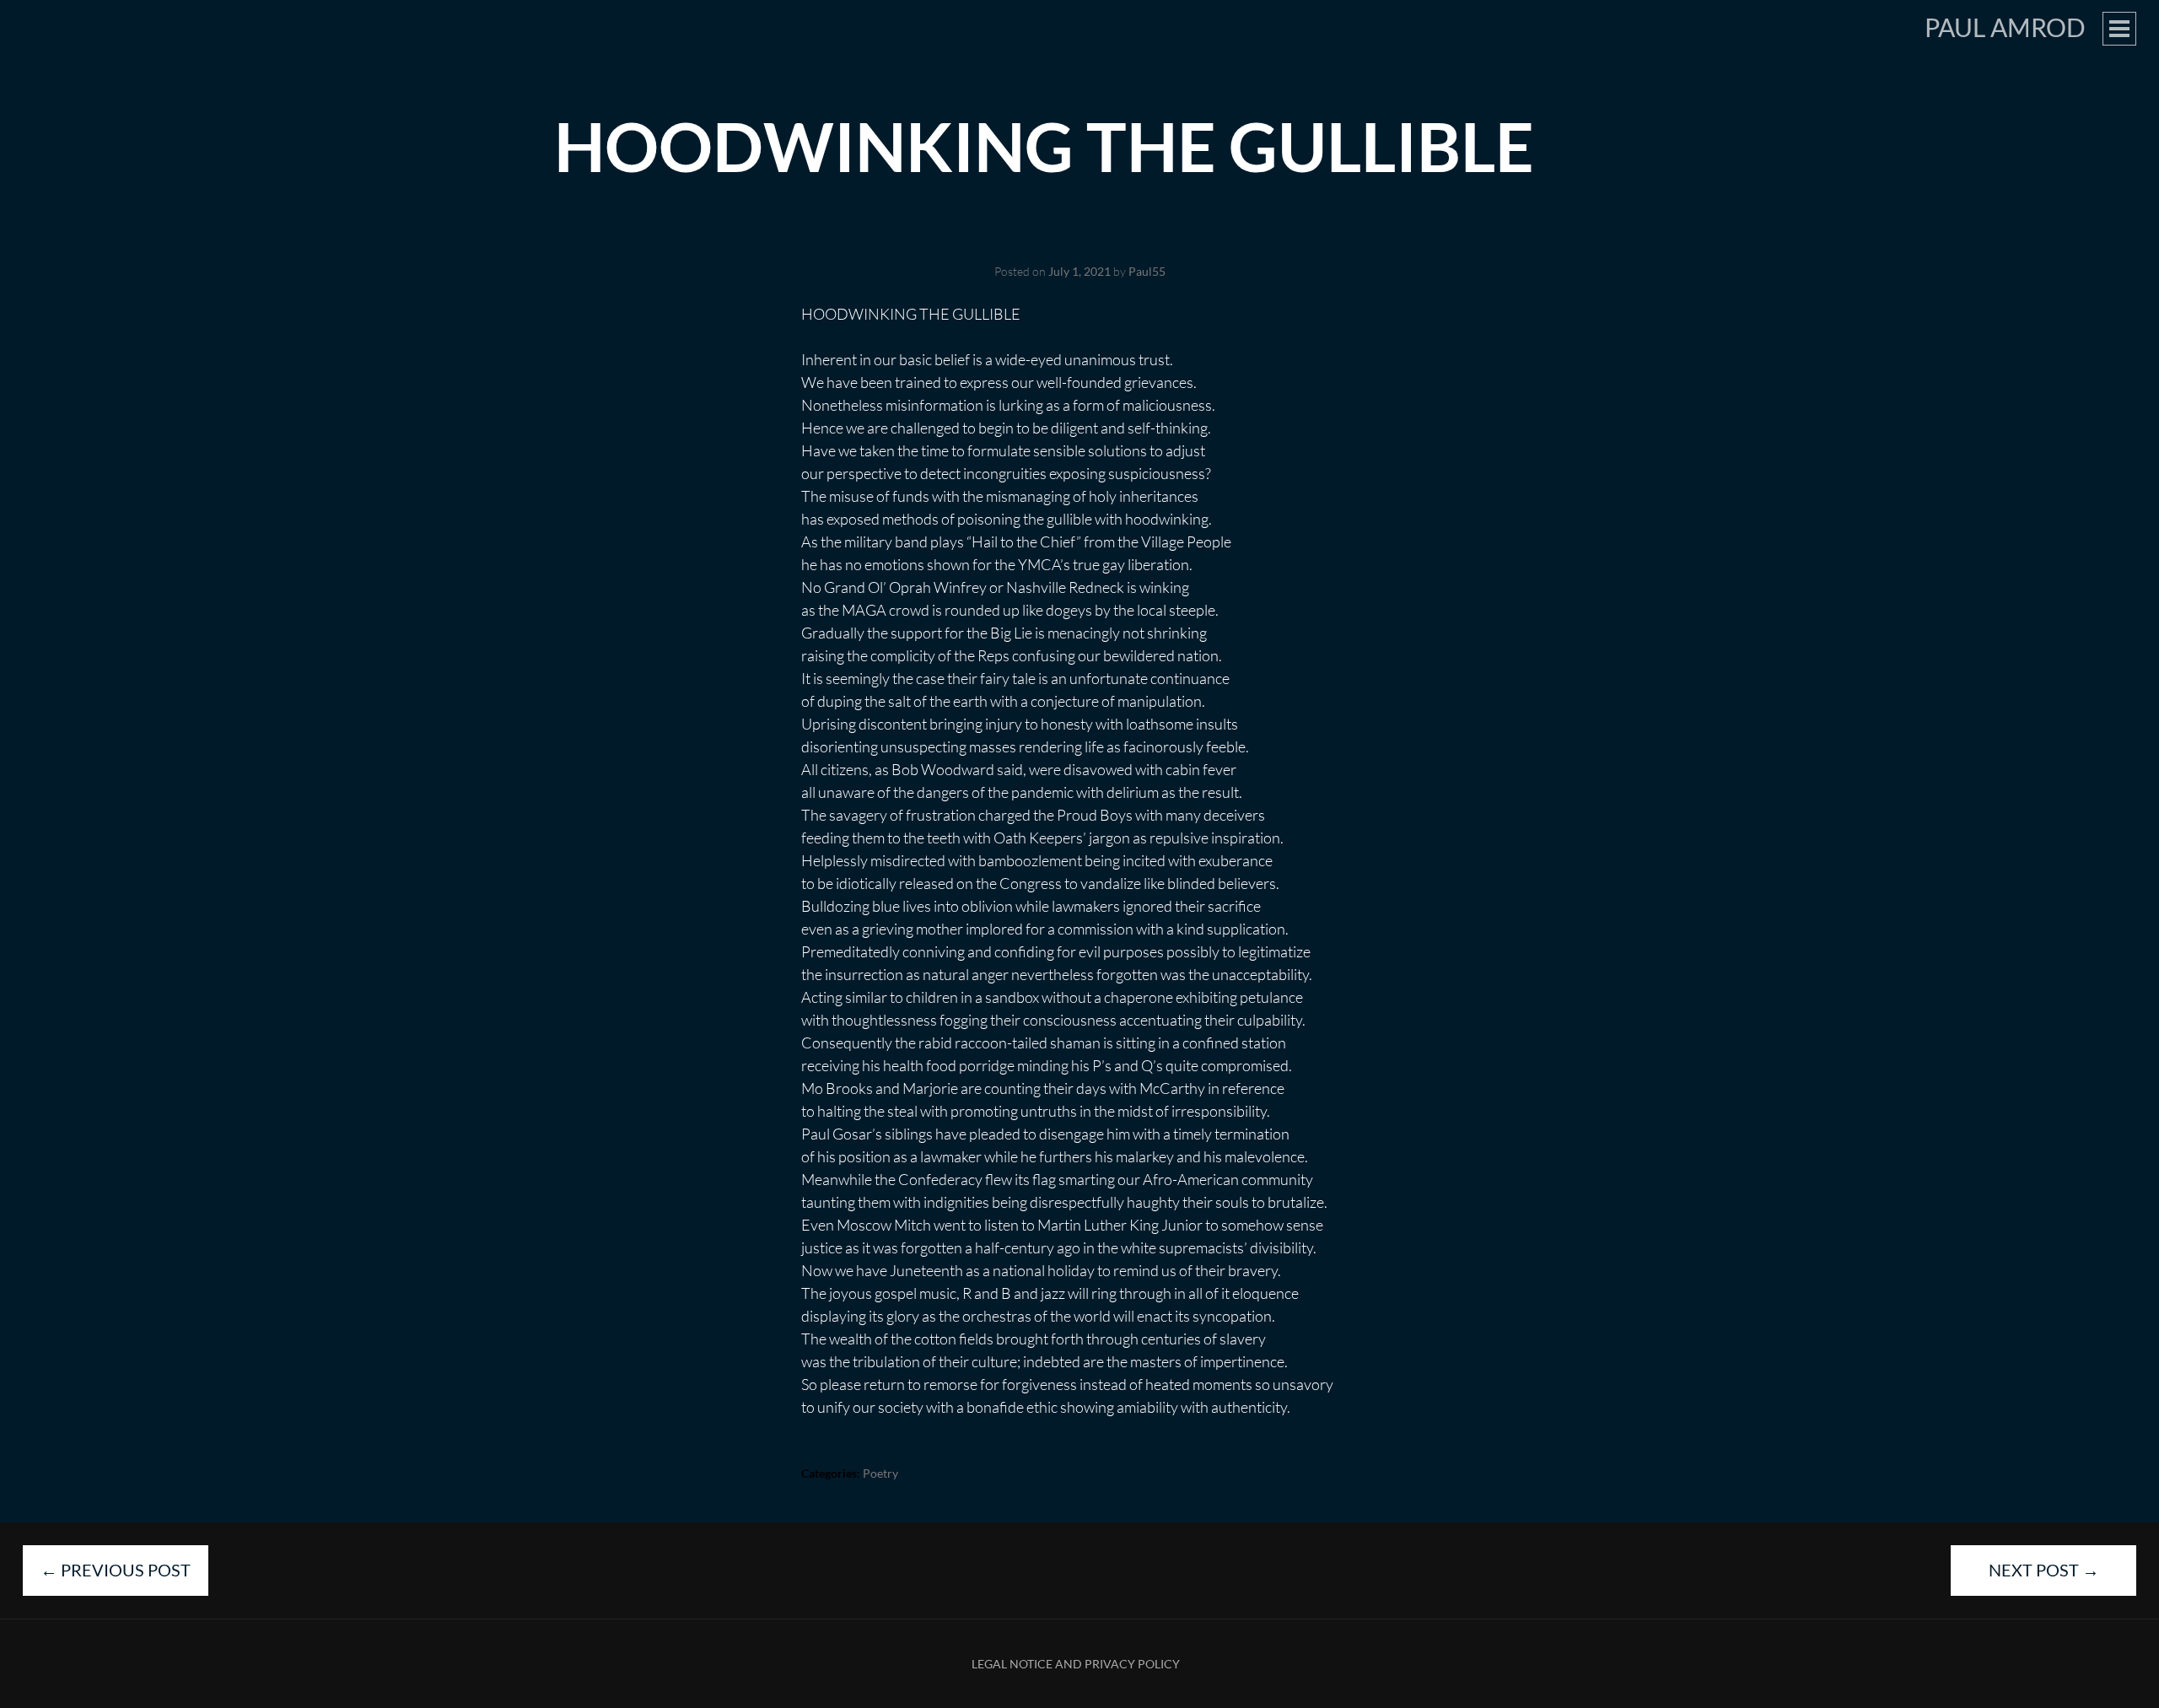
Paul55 (1147, 271)
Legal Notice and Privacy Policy (1076, 1664)
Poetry (880, 1473)
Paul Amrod (2005, 27)
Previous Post (116, 1570)
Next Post (2044, 1570)
